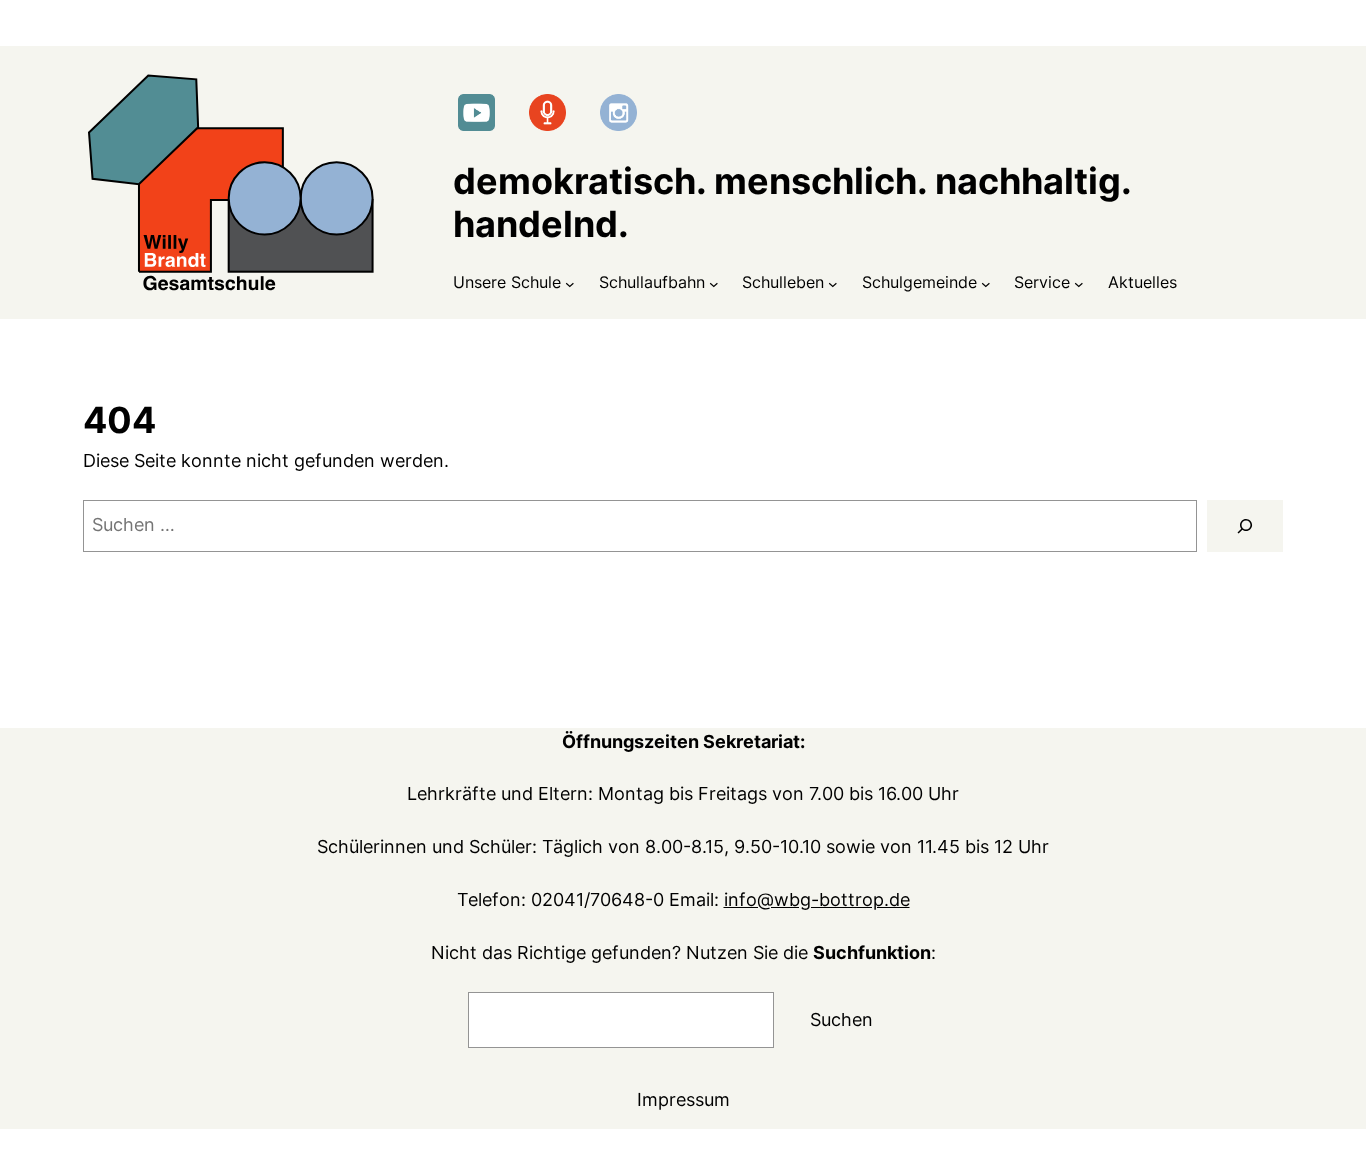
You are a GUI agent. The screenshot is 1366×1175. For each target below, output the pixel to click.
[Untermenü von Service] (1079, 283)
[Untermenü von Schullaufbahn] (714, 283)
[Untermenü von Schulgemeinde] (986, 283)
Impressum (683, 1099)
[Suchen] (1245, 526)
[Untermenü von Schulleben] (833, 283)
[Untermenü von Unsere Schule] (570, 283)
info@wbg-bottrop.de (817, 899)
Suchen (841, 1019)
